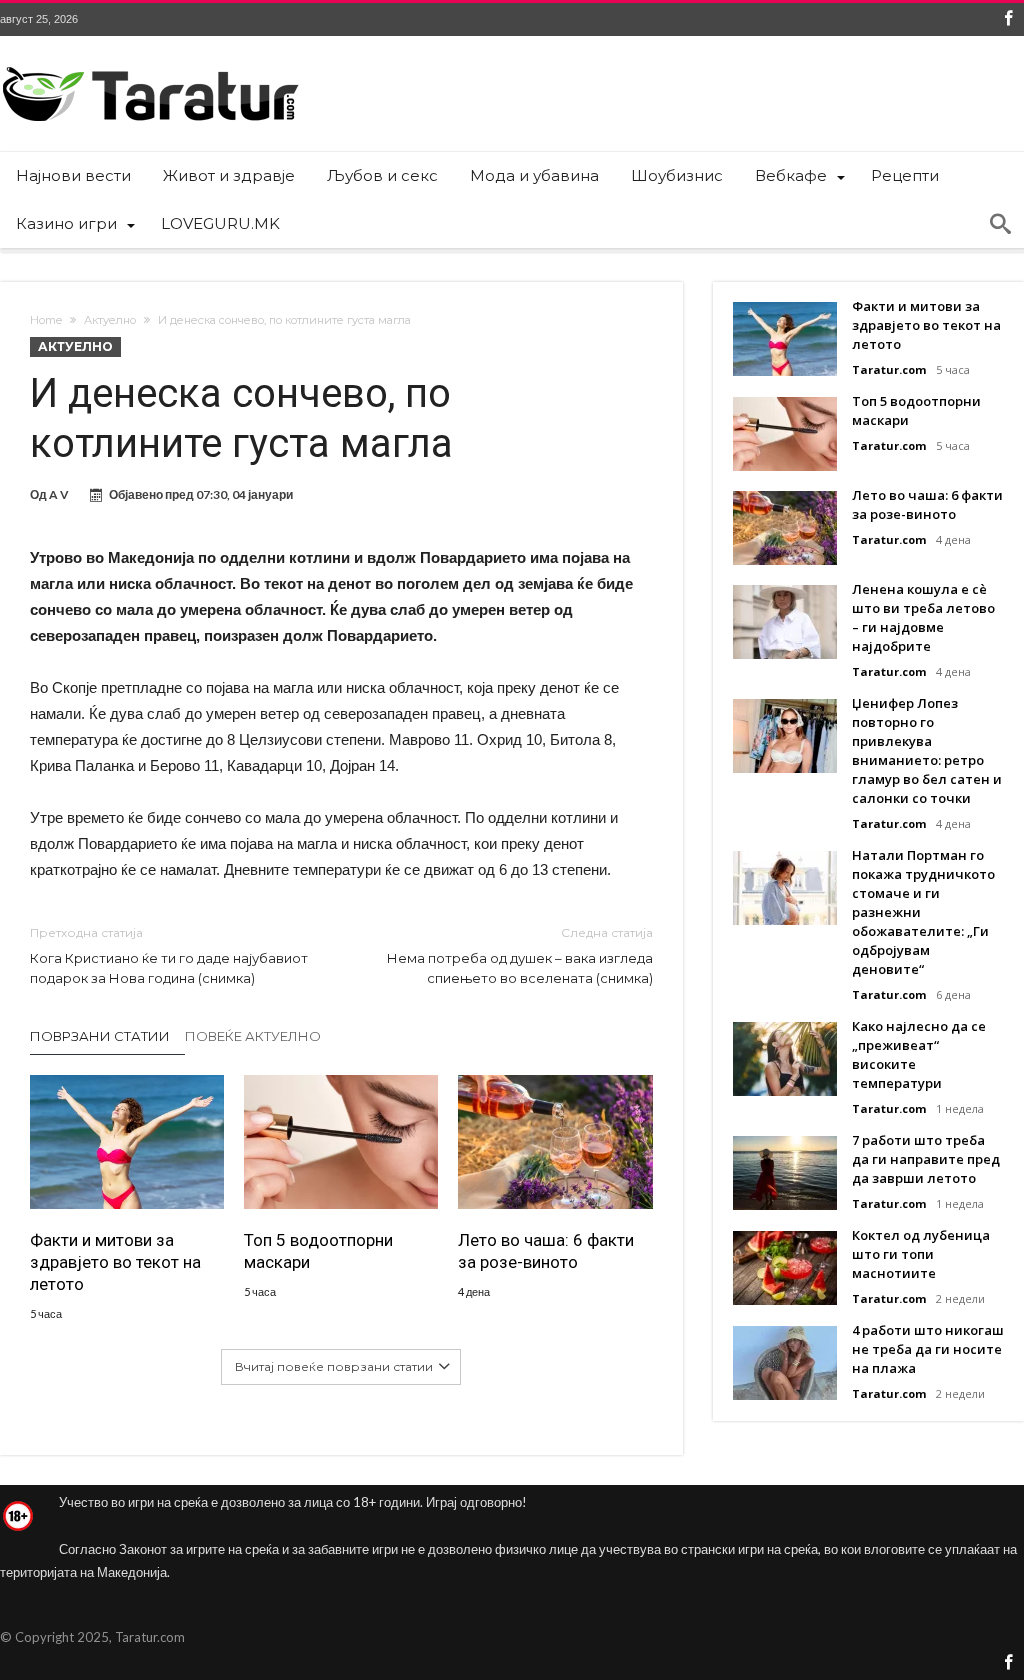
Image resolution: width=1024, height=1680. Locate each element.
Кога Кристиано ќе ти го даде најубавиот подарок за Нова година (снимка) (169, 955)
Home (46, 320)
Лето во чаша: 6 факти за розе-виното (546, 1251)
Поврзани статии (100, 1036)
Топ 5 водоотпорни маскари (318, 1251)
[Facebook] (1008, 19)
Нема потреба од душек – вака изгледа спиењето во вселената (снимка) (519, 955)
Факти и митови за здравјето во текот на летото (115, 1262)
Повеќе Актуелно (253, 1036)
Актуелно (110, 320)
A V (59, 494)
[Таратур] (150, 65)
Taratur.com (889, 369)
